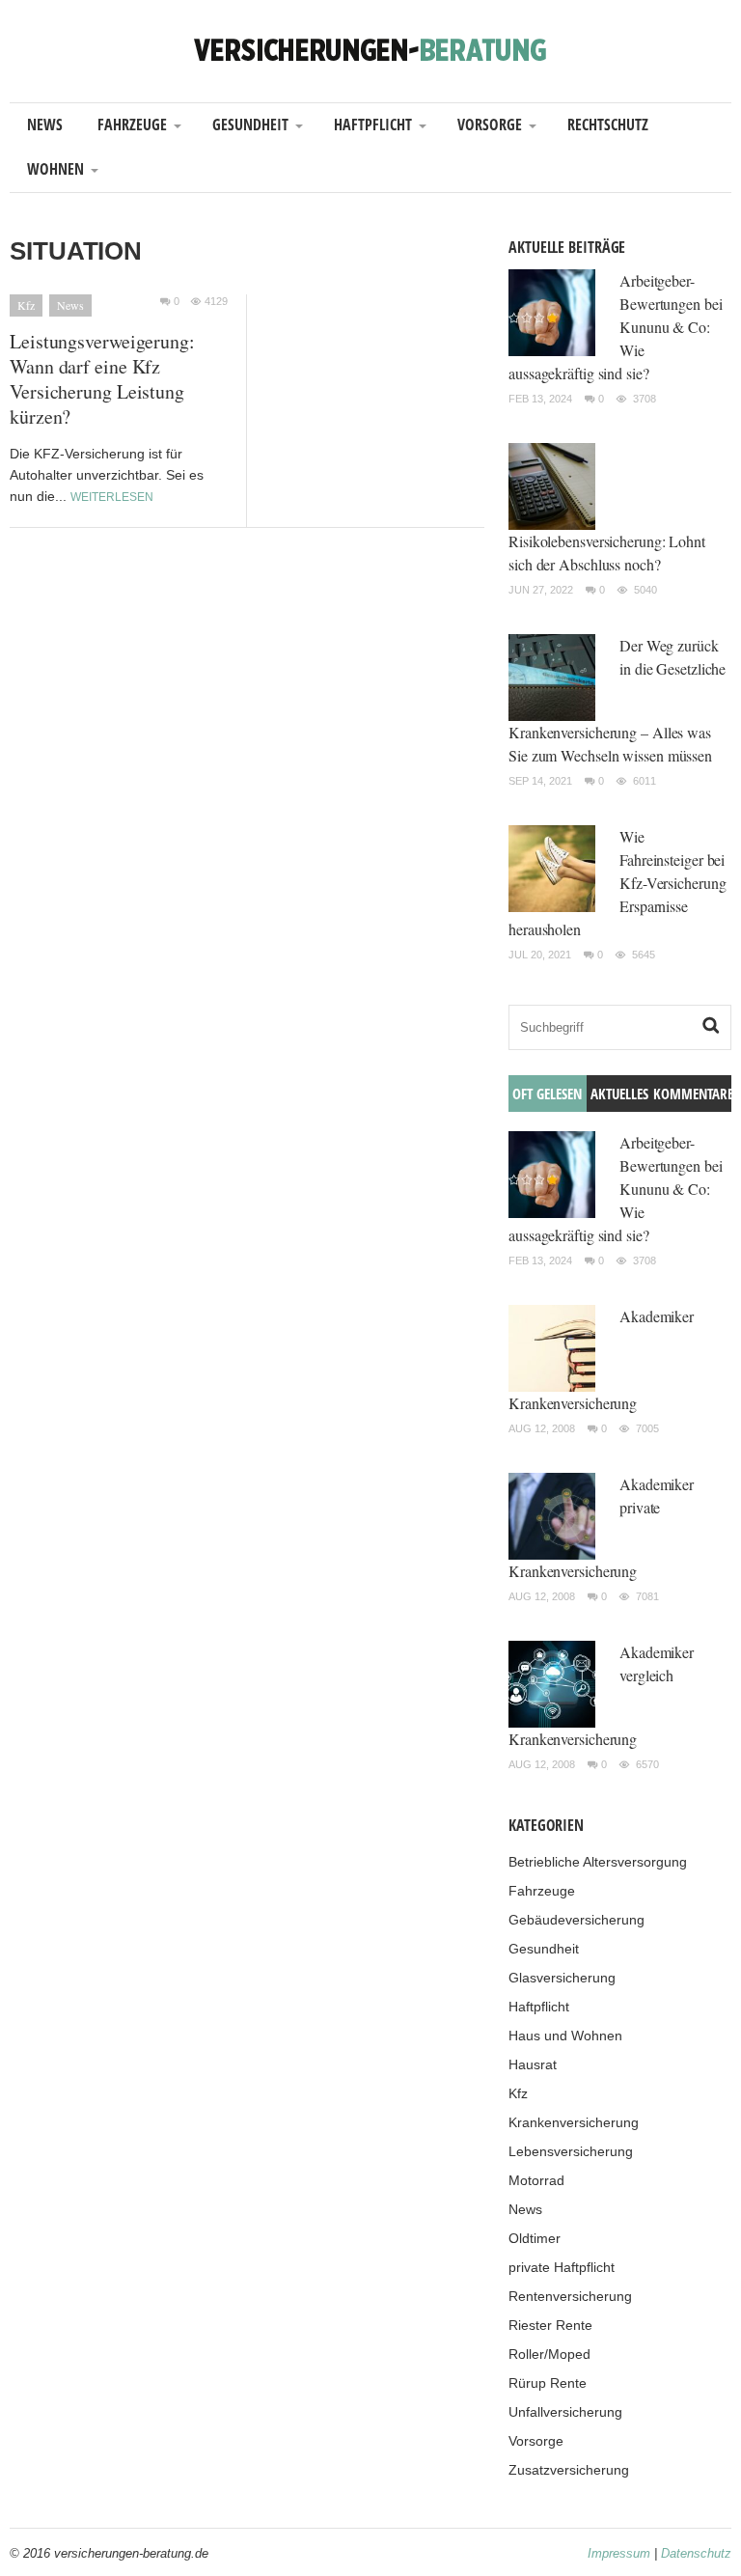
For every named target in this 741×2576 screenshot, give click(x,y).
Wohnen (55, 169)
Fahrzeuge (132, 125)
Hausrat (533, 2064)
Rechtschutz (608, 125)
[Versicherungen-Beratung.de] (370, 49)
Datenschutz (696, 2553)
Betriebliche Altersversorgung (598, 1862)
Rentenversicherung (570, 2296)
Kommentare (692, 1094)
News (45, 125)
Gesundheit (250, 125)
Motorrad (536, 2180)
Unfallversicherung (565, 2412)
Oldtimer (535, 2238)
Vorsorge (490, 125)
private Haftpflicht (562, 2267)
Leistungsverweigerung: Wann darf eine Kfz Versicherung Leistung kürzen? (102, 379)
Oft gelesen (547, 1094)
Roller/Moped (549, 2354)
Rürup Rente (548, 2383)
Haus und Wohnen (565, 2036)
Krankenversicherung (574, 2122)
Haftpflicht (373, 125)
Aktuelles (619, 1094)
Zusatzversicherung (569, 2470)
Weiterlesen (112, 497)
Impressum (619, 2553)
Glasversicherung (562, 1978)
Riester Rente (550, 2325)
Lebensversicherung (571, 2151)
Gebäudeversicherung (576, 1920)
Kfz (26, 305)
